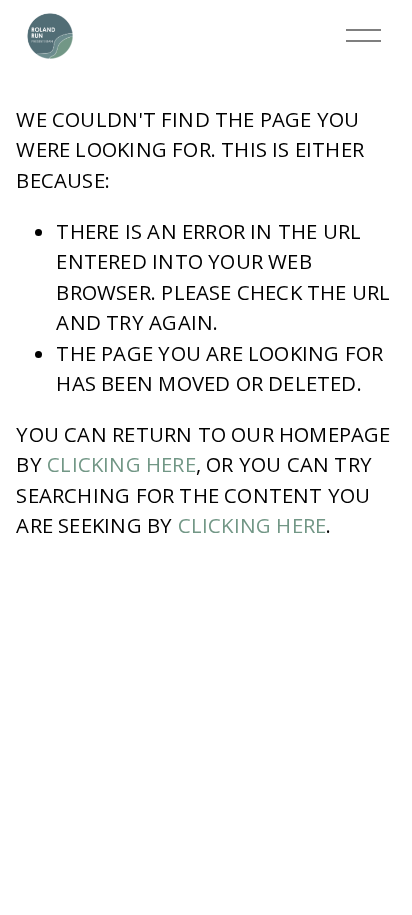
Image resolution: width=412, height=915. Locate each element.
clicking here (121, 464)
